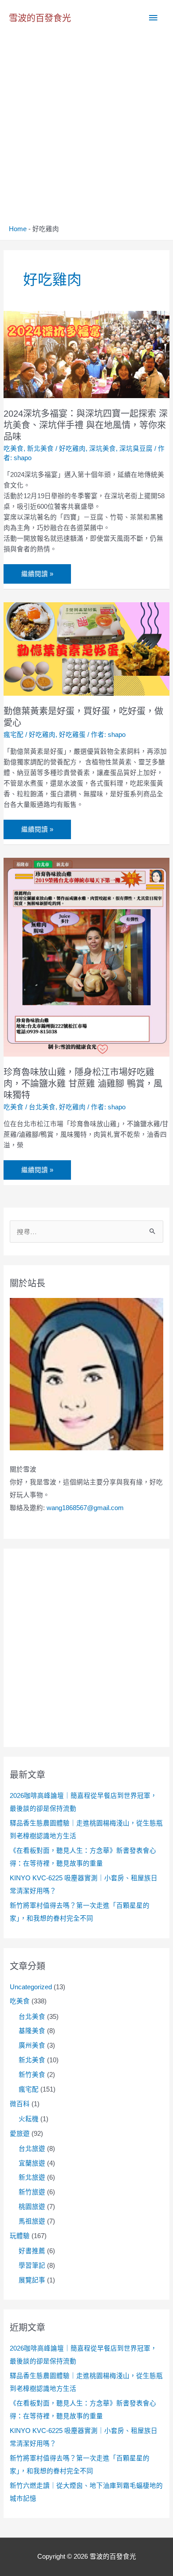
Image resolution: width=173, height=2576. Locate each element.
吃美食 (14, 449)
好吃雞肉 (72, 449)
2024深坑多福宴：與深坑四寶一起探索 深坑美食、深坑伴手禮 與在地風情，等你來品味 (86, 425)
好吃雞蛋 (72, 735)
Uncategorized (31, 1987)
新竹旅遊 (32, 2192)
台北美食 (42, 1107)
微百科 (20, 2104)
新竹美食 (32, 2075)
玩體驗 (20, 2236)
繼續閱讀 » (37, 574)
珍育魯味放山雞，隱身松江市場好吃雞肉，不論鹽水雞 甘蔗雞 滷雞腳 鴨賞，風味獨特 (83, 1084)
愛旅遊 (20, 2134)
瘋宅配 (14, 735)
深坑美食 (102, 449)
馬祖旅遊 (32, 2221)
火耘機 (29, 2119)
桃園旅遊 (32, 2207)
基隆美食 (32, 2031)
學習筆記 (32, 2266)
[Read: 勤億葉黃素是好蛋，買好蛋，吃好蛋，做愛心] (86, 648)
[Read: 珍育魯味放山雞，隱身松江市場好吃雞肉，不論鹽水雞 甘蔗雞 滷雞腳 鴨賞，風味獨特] (86, 957)
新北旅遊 (32, 2177)
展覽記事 (32, 2280)
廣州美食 (32, 2045)
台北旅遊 (32, 2149)
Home (18, 229)
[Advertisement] (86, 134)
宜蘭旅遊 (32, 2163)
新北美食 (40, 449)
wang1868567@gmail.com (85, 1508)
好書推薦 (32, 2251)
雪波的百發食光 (40, 18)
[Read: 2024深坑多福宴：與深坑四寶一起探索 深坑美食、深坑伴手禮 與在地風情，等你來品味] (86, 354)
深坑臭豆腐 (136, 449)
